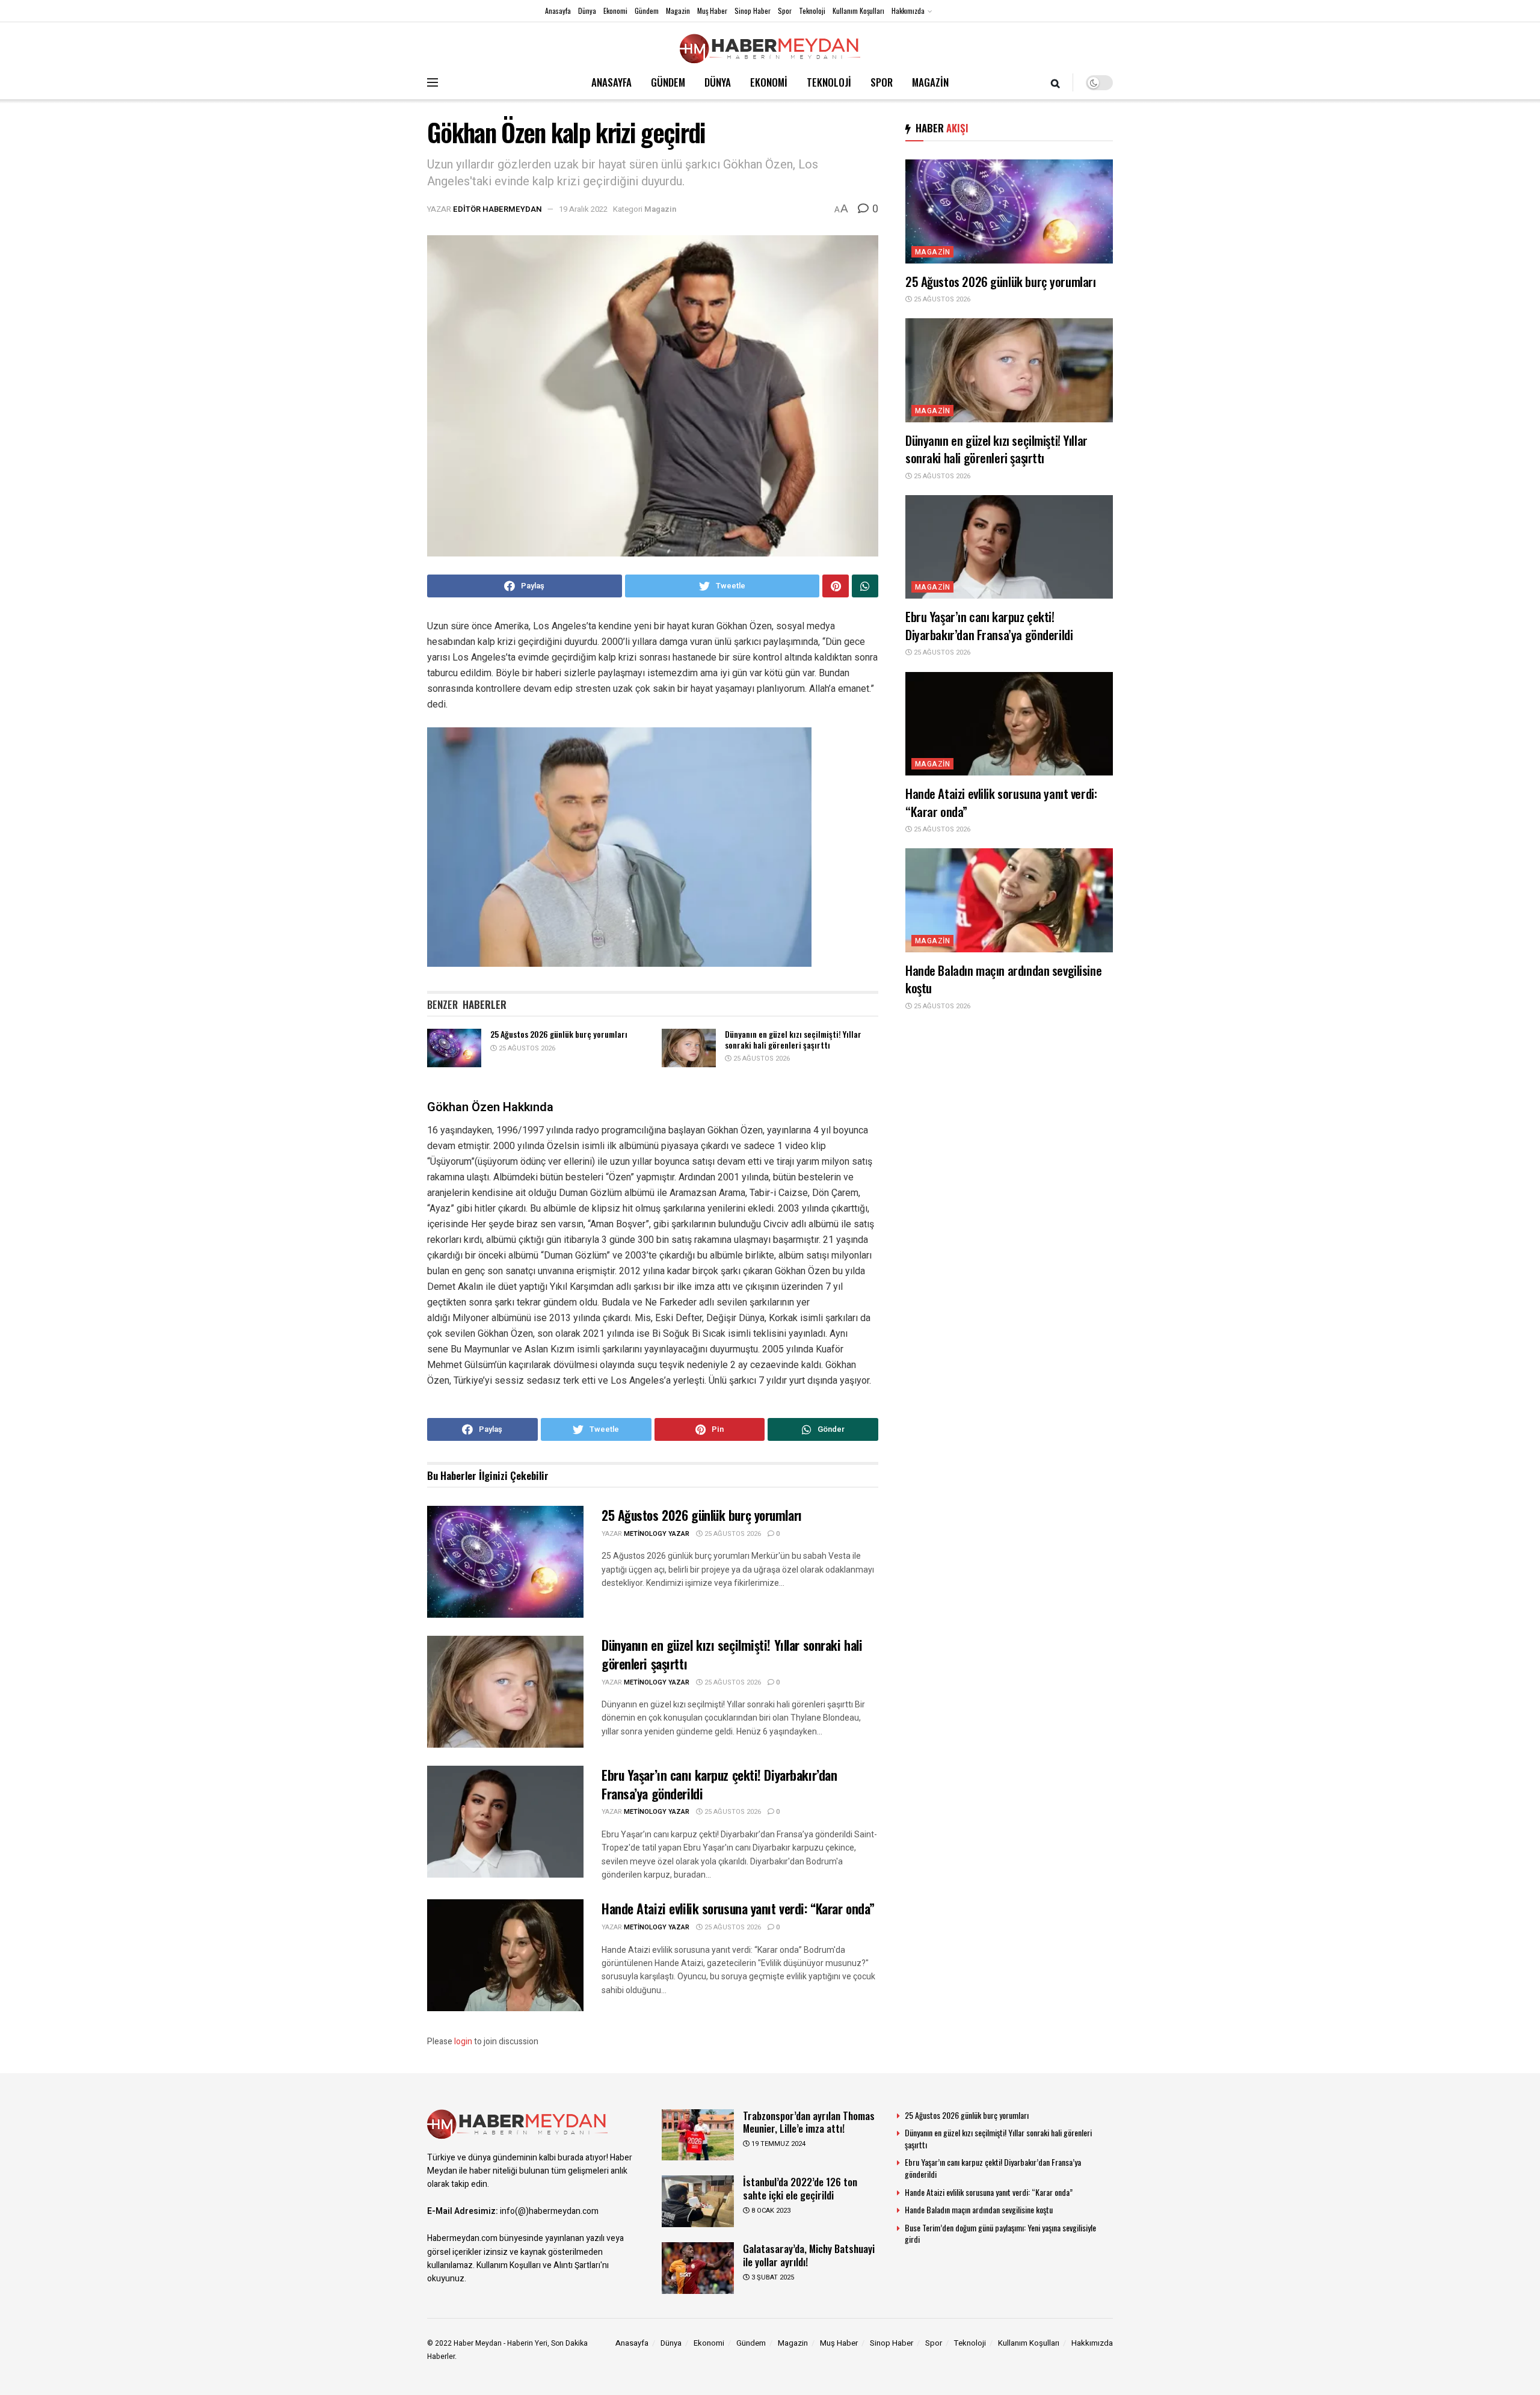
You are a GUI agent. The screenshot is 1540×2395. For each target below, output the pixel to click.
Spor (785, 11)
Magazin (678, 11)
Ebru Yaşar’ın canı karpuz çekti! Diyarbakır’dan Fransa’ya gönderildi (719, 1784)
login (463, 2042)
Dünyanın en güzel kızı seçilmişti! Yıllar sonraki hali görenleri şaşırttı (793, 1039)
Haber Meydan (478, 2343)
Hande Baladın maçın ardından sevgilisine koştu (1003, 979)
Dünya (587, 11)
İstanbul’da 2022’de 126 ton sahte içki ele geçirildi (800, 2188)
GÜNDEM (668, 82)
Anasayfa (558, 11)
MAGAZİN (930, 82)
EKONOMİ (769, 82)
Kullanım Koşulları (858, 11)
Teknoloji (812, 11)
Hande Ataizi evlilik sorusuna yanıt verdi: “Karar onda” (738, 1908)
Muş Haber (712, 11)
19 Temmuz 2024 (778, 2144)
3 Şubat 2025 (772, 2277)
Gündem (647, 11)
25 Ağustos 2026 (526, 1048)
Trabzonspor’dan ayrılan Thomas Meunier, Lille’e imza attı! (809, 2122)
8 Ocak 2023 (770, 2211)
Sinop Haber (753, 11)
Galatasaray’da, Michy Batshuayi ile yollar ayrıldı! (809, 2255)
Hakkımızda (908, 11)
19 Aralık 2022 (583, 209)
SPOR (882, 82)
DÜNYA (718, 82)
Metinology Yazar (657, 1534)
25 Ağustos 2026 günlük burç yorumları (559, 1034)
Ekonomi (615, 11)
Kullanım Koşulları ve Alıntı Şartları (538, 2265)
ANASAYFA (611, 82)
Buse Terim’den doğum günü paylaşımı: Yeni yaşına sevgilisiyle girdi (1000, 2233)
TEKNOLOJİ (829, 82)
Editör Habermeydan (497, 209)
